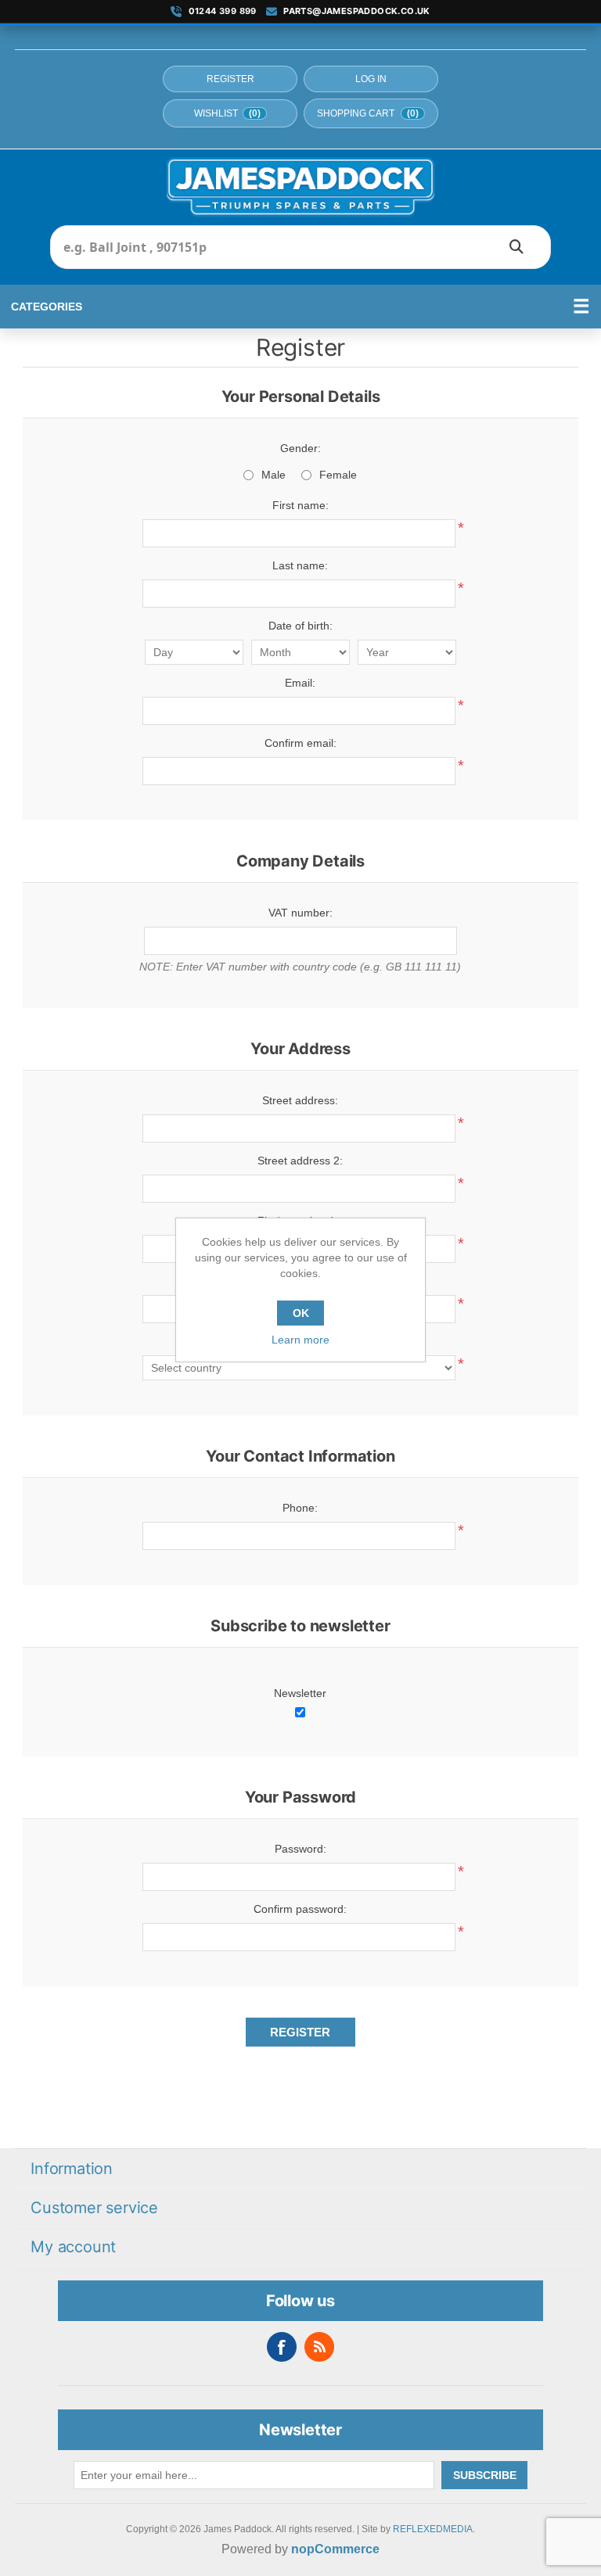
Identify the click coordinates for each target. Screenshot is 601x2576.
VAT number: (300, 913)
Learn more (300, 1340)
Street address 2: (300, 1161)
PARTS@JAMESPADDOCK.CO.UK (357, 11)
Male (274, 475)
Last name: (300, 565)
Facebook (282, 2347)
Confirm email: (300, 743)
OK (301, 1313)
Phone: (300, 1508)
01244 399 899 (223, 11)
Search (516, 247)
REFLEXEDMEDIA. (434, 2529)
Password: (300, 1849)
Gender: (300, 448)
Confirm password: (300, 1909)
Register (230, 79)
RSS (319, 2347)
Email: (300, 683)
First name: (300, 505)
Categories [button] (47, 307)
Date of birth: (300, 626)
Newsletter (300, 1693)
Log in (371, 79)
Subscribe (485, 2475)
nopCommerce (335, 2549)
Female (338, 475)
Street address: (300, 1100)
